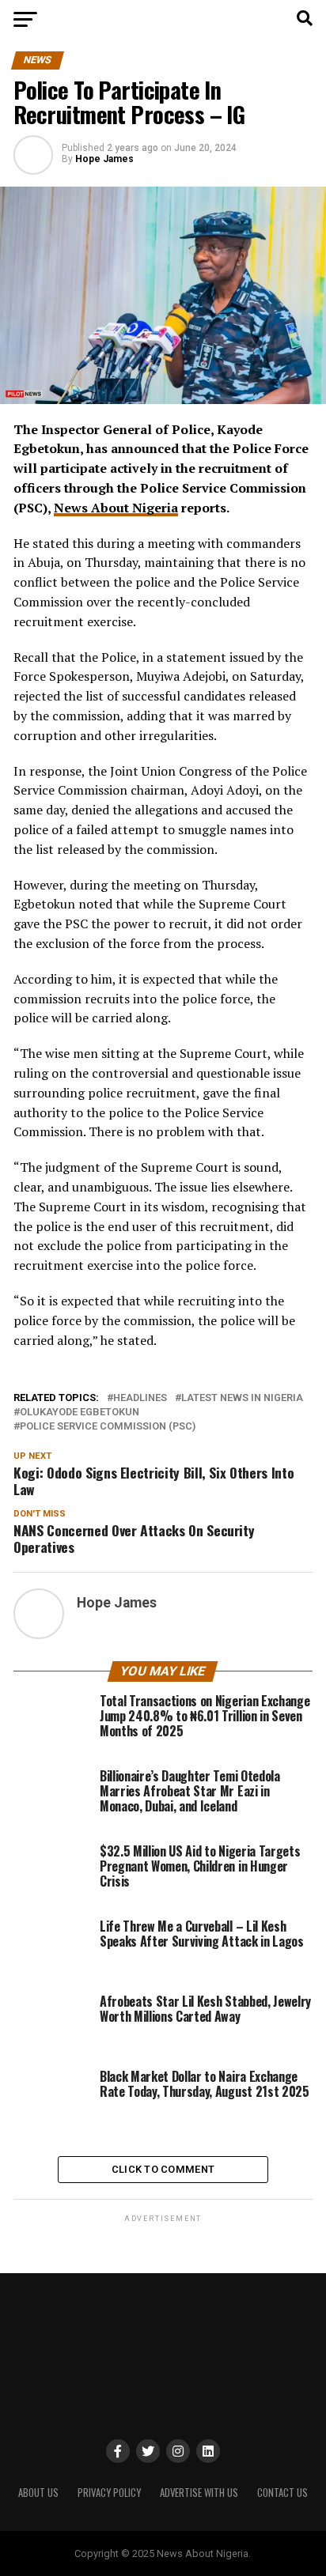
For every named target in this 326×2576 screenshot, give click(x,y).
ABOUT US (38, 2493)
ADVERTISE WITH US (199, 2493)
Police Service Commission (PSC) (108, 1427)
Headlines (140, 1398)
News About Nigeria (116, 508)
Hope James (104, 159)
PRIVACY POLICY (109, 2493)
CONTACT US (282, 2493)
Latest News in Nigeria (242, 1398)
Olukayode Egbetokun (80, 1413)
